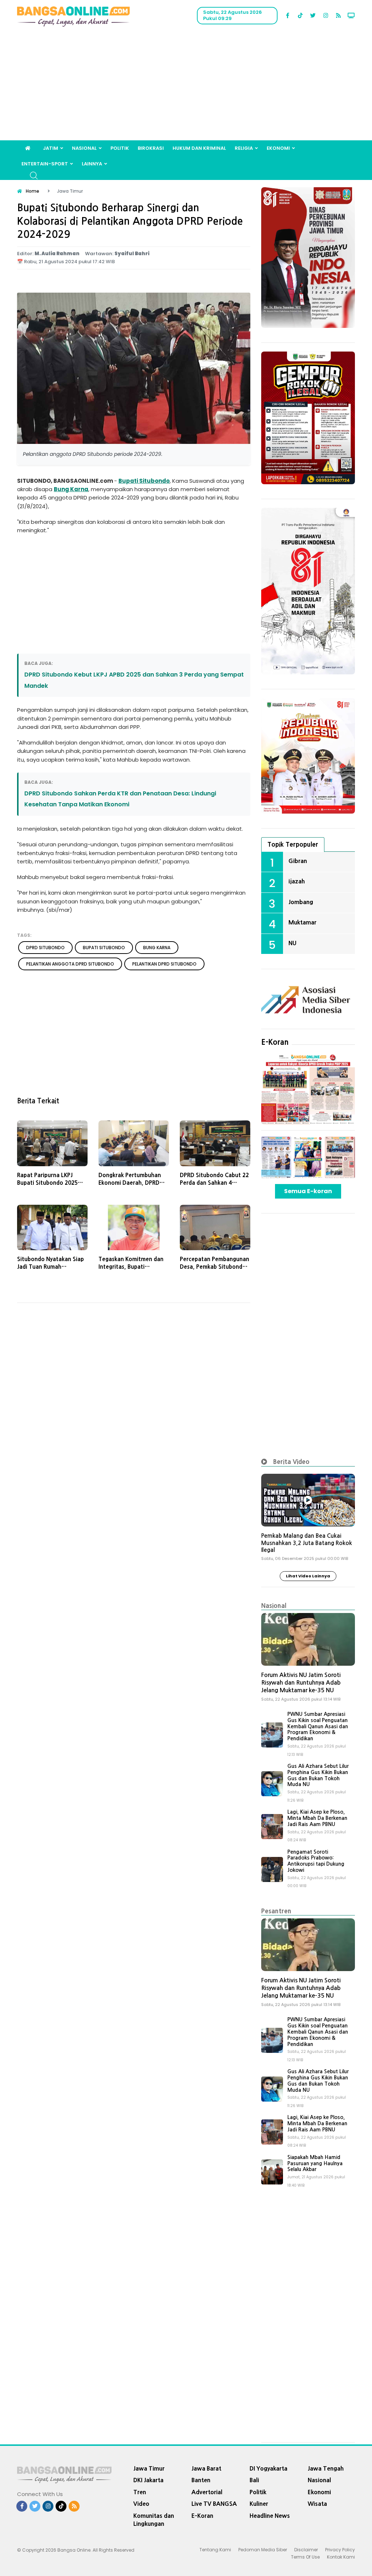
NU (292, 943)
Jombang (301, 902)
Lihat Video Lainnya (308, 1576)
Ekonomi (278, 148)
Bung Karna (71, 489)
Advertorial (207, 2492)
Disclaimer (306, 2550)
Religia (244, 148)
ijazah (297, 881)
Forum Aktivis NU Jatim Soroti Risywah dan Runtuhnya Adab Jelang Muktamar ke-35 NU (301, 1683)
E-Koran (275, 1042)
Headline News (270, 2516)
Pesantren (276, 1911)
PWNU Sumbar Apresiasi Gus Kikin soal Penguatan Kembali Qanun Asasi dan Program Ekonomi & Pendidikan (318, 1726)
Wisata (317, 2504)
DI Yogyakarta (268, 2468)
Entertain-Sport (45, 164)
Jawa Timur (149, 2468)
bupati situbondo (104, 948)
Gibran (298, 861)
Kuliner (259, 2504)
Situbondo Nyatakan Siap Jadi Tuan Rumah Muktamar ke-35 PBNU (50, 1267)
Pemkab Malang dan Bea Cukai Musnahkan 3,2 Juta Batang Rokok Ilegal (307, 1543)
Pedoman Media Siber (263, 2550)
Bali (254, 2480)
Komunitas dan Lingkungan (154, 2520)
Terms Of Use (305, 2557)
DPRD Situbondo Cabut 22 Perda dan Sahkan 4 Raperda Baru (214, 1183)
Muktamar (302, 922)
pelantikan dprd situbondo (164, 964)
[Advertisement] (186, 86)
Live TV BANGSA (214, 2504)
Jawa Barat (206, 2468)
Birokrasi (151, 148)
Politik (120, 148)
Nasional (84, 148)
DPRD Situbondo (45, 948)
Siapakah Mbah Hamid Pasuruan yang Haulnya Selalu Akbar (315, 2163)
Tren (140, 2492)
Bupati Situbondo (144, 481)
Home (33, 191)
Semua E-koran (308, 1191)
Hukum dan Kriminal (199, 148)
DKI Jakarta (148, 2480)
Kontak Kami (341, 2557)
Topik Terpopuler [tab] (293, 844)
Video (141, 2504)
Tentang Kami (215, 2550)
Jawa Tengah (326, 2468)
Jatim (50, 148)
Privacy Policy (340, 2550)
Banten (201, 2480)
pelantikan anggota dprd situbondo (70, 964)
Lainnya (92, 164)
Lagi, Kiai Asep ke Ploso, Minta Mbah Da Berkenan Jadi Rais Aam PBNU (317, 1818)
